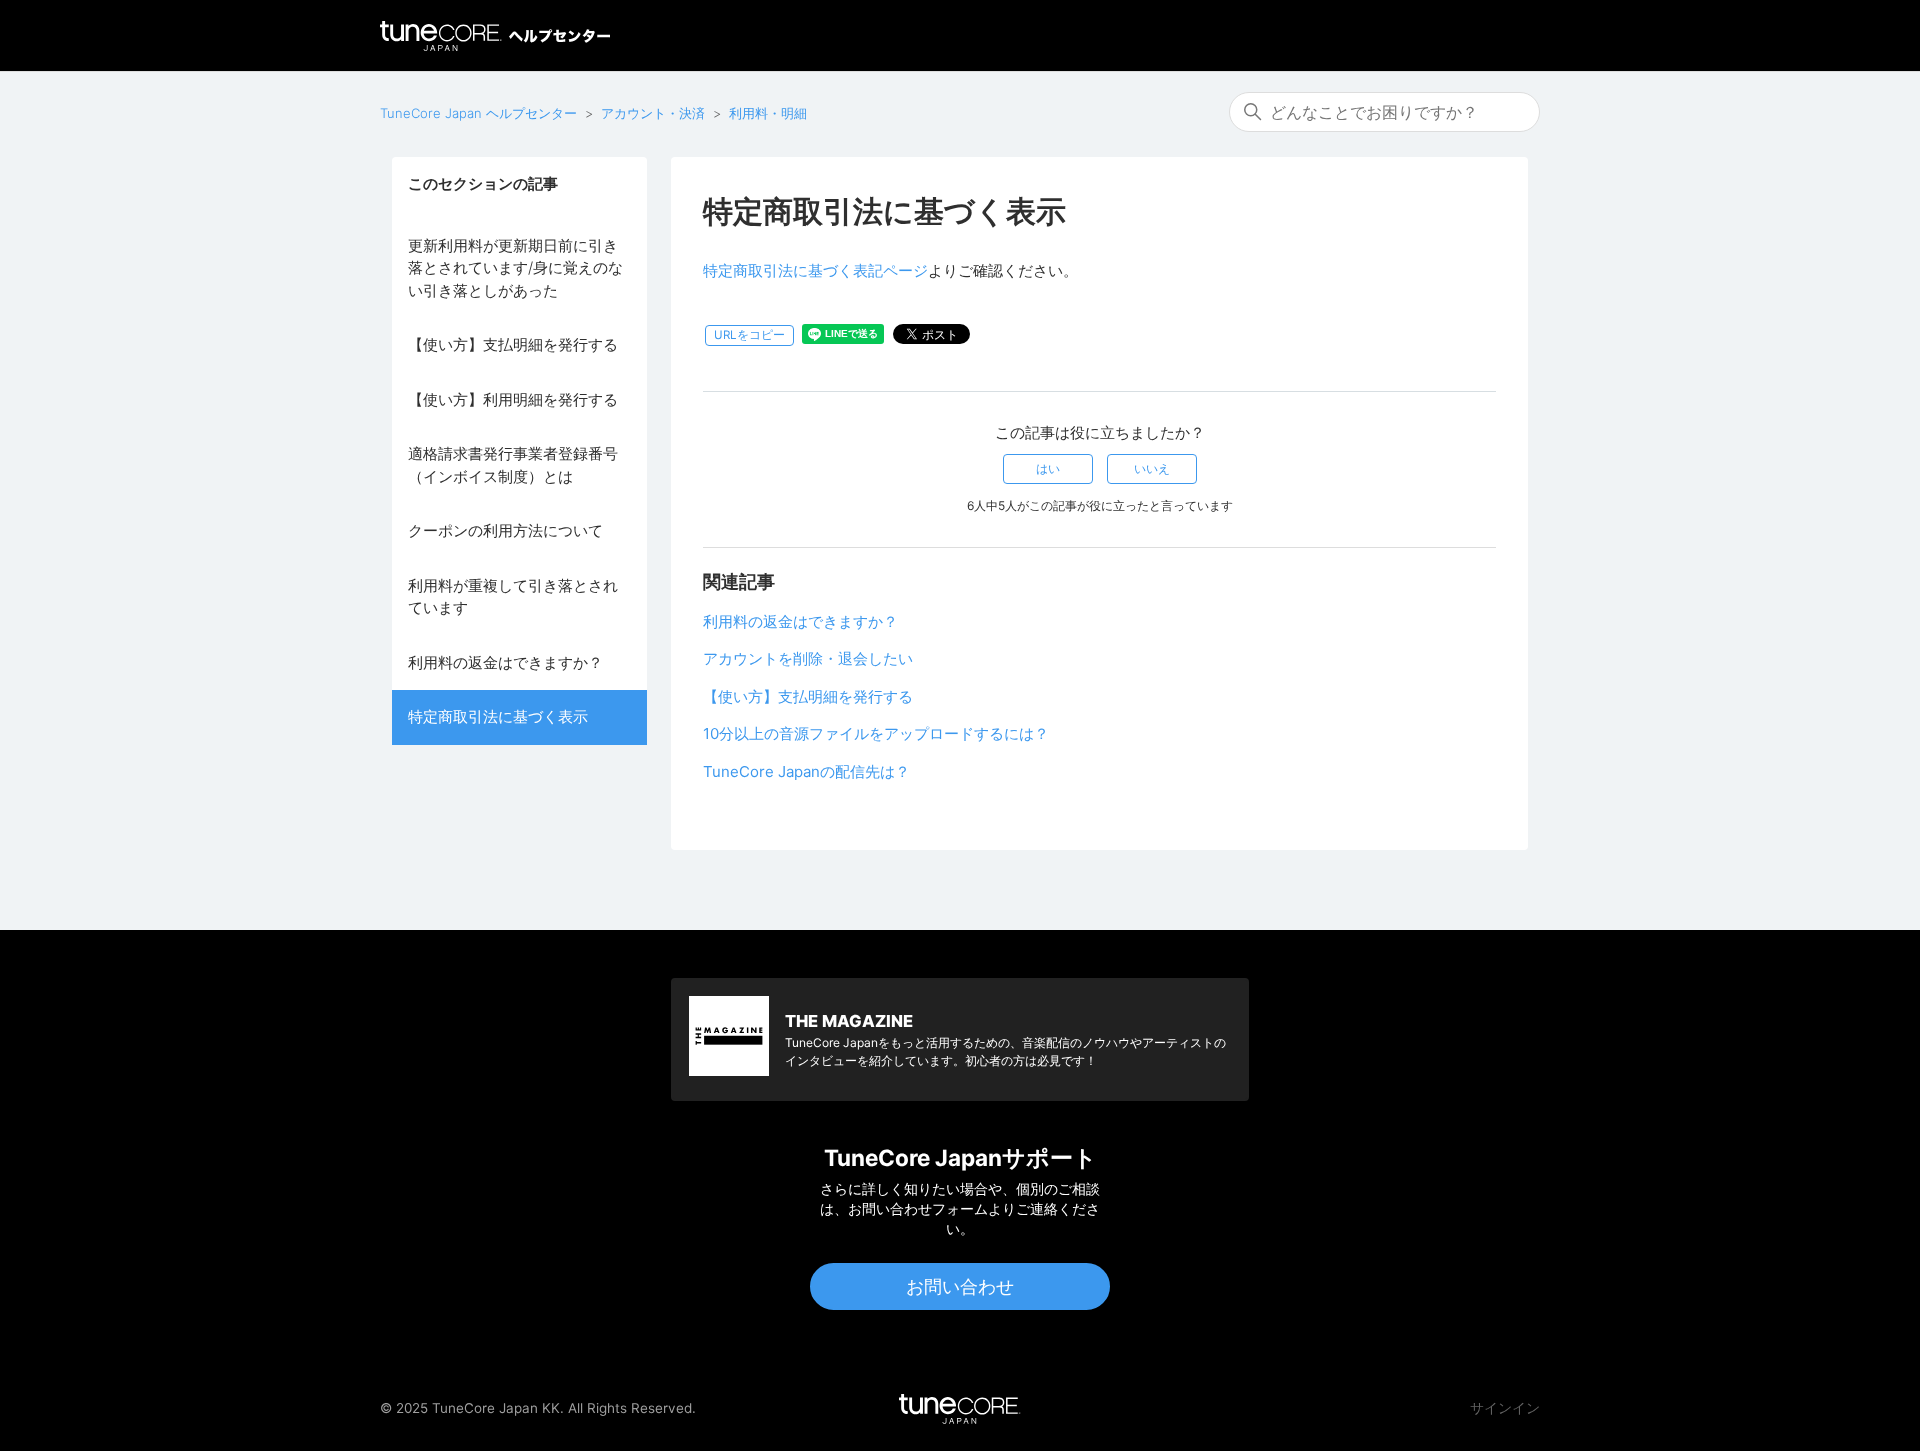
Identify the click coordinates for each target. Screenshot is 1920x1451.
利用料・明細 (768, 113)
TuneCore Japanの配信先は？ (806, 771)
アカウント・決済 (653, 113)
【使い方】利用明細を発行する (513, 399)
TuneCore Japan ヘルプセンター (478, 113)
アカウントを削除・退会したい (808, 658)
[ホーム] (495, 36)
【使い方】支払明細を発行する (513, 344)
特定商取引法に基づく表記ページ (815, 270)
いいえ (1152, 468)
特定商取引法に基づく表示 (498, 716)
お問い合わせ (960, 1286)
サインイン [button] (1505, 1407)
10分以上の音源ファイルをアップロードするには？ (876, 733)
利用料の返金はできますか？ (505, 662)
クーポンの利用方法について (505, 530)
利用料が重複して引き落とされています (513, 597)
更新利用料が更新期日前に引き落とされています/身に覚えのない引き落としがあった (515, 268)
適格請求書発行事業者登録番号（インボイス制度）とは (513, 465)
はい (1048, 468)
